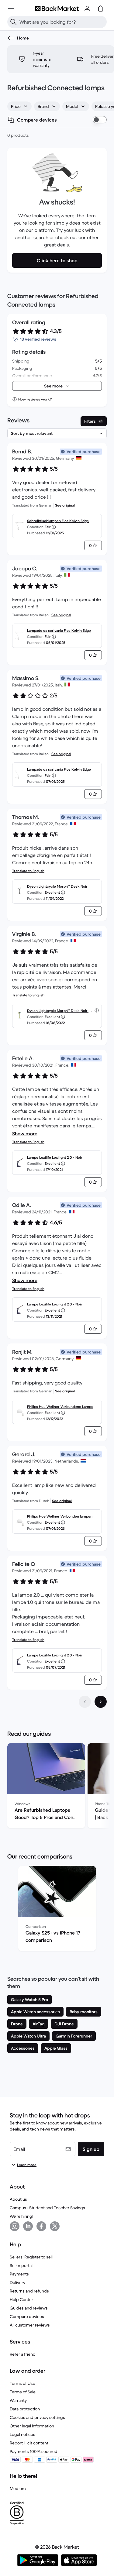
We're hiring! (21, 2216)
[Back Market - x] (55, 2226)
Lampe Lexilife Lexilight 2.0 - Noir (55, 1157)
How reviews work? (35, 399)
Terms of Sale (23, 2392)
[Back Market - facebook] (41, 2226)
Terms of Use (22, 2383)
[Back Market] (57, 9)
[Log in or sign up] (87, 9)
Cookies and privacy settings (37, 2417)
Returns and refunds (29, 2291)
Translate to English (28, 871)
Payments (19, 2274)
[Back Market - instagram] (15, 2226)
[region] (57, 1787)
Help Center (21, 2299)
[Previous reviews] (85, 1702)
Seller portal (21, 2265)
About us (18, 2199)
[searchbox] (62, 22)
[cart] (101, 9)
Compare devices (27, 2316)
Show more (25, 1133)
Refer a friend (23, 2354)
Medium (18, 2488)
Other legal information (32, 2426)
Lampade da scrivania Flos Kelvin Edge (59, 630)
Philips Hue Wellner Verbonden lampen (60, 1516)
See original (65, 505)
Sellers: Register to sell (31, 2257)
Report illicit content (29, 2443)
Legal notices (22, 2434)
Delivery (17, 2282)
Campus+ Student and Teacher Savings (47, 2208)
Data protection (25, 2409)
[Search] (13, 22)
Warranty (18, 2400)
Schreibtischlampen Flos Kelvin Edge (58, 521)
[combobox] (19, 106)
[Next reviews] (101, 1702)
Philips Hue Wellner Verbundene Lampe (60, 1407)
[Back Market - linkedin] (28, 2226)
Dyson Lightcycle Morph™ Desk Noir (57, 886)
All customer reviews (30, 2325)
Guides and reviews (29, 2308)
